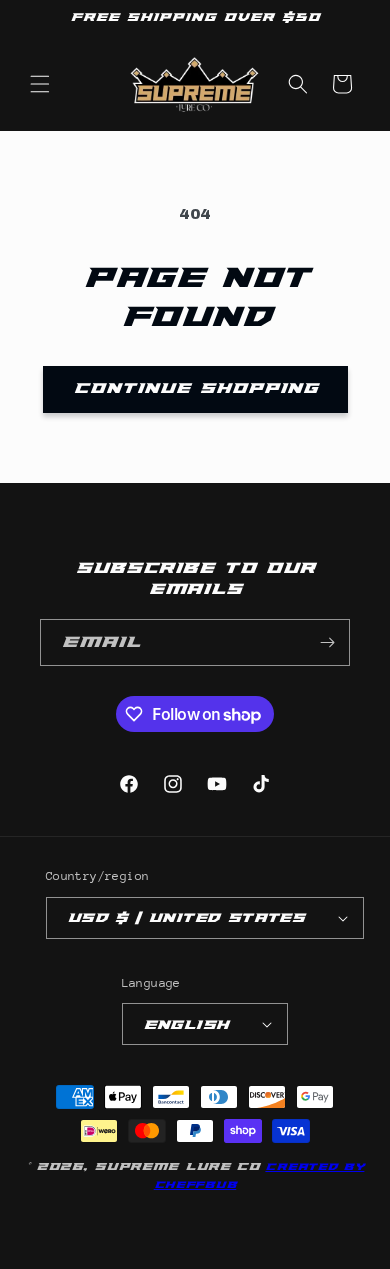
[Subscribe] (327, 642)
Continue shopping (195, 388)
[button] (40, 84)
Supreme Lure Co (177, 1166)
